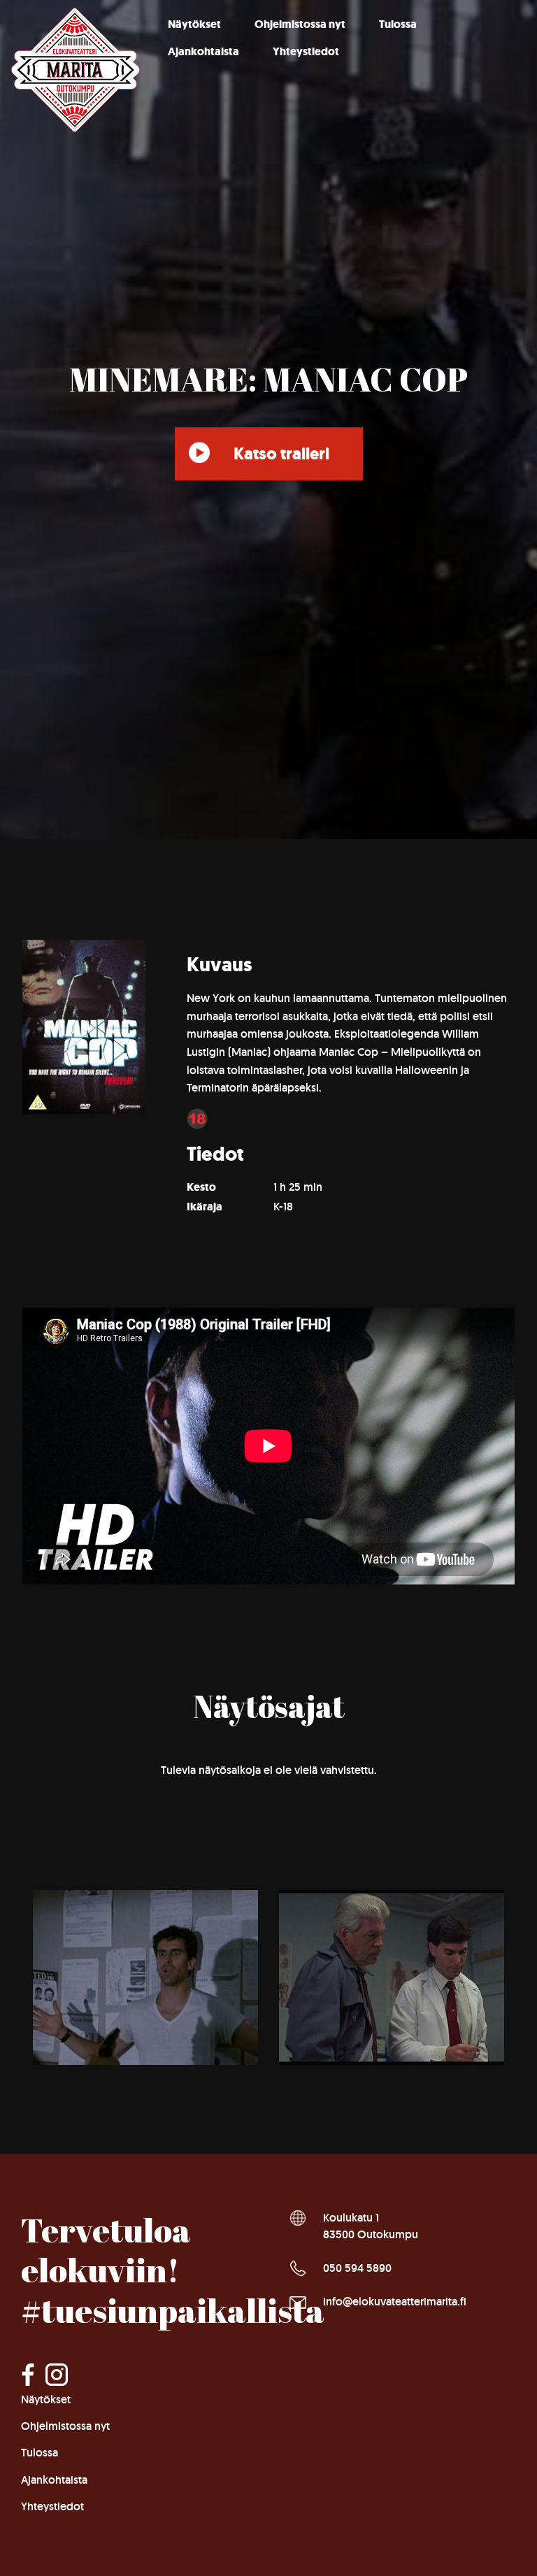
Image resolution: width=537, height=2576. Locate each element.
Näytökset (194, 24)
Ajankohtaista (203, 51)
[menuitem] (194, 24)
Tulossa (398, 24)
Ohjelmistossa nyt (300, 24)
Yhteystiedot (306, 51)
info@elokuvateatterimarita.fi (395, 2302)
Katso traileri (281, 454)
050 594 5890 (357, 2268)
